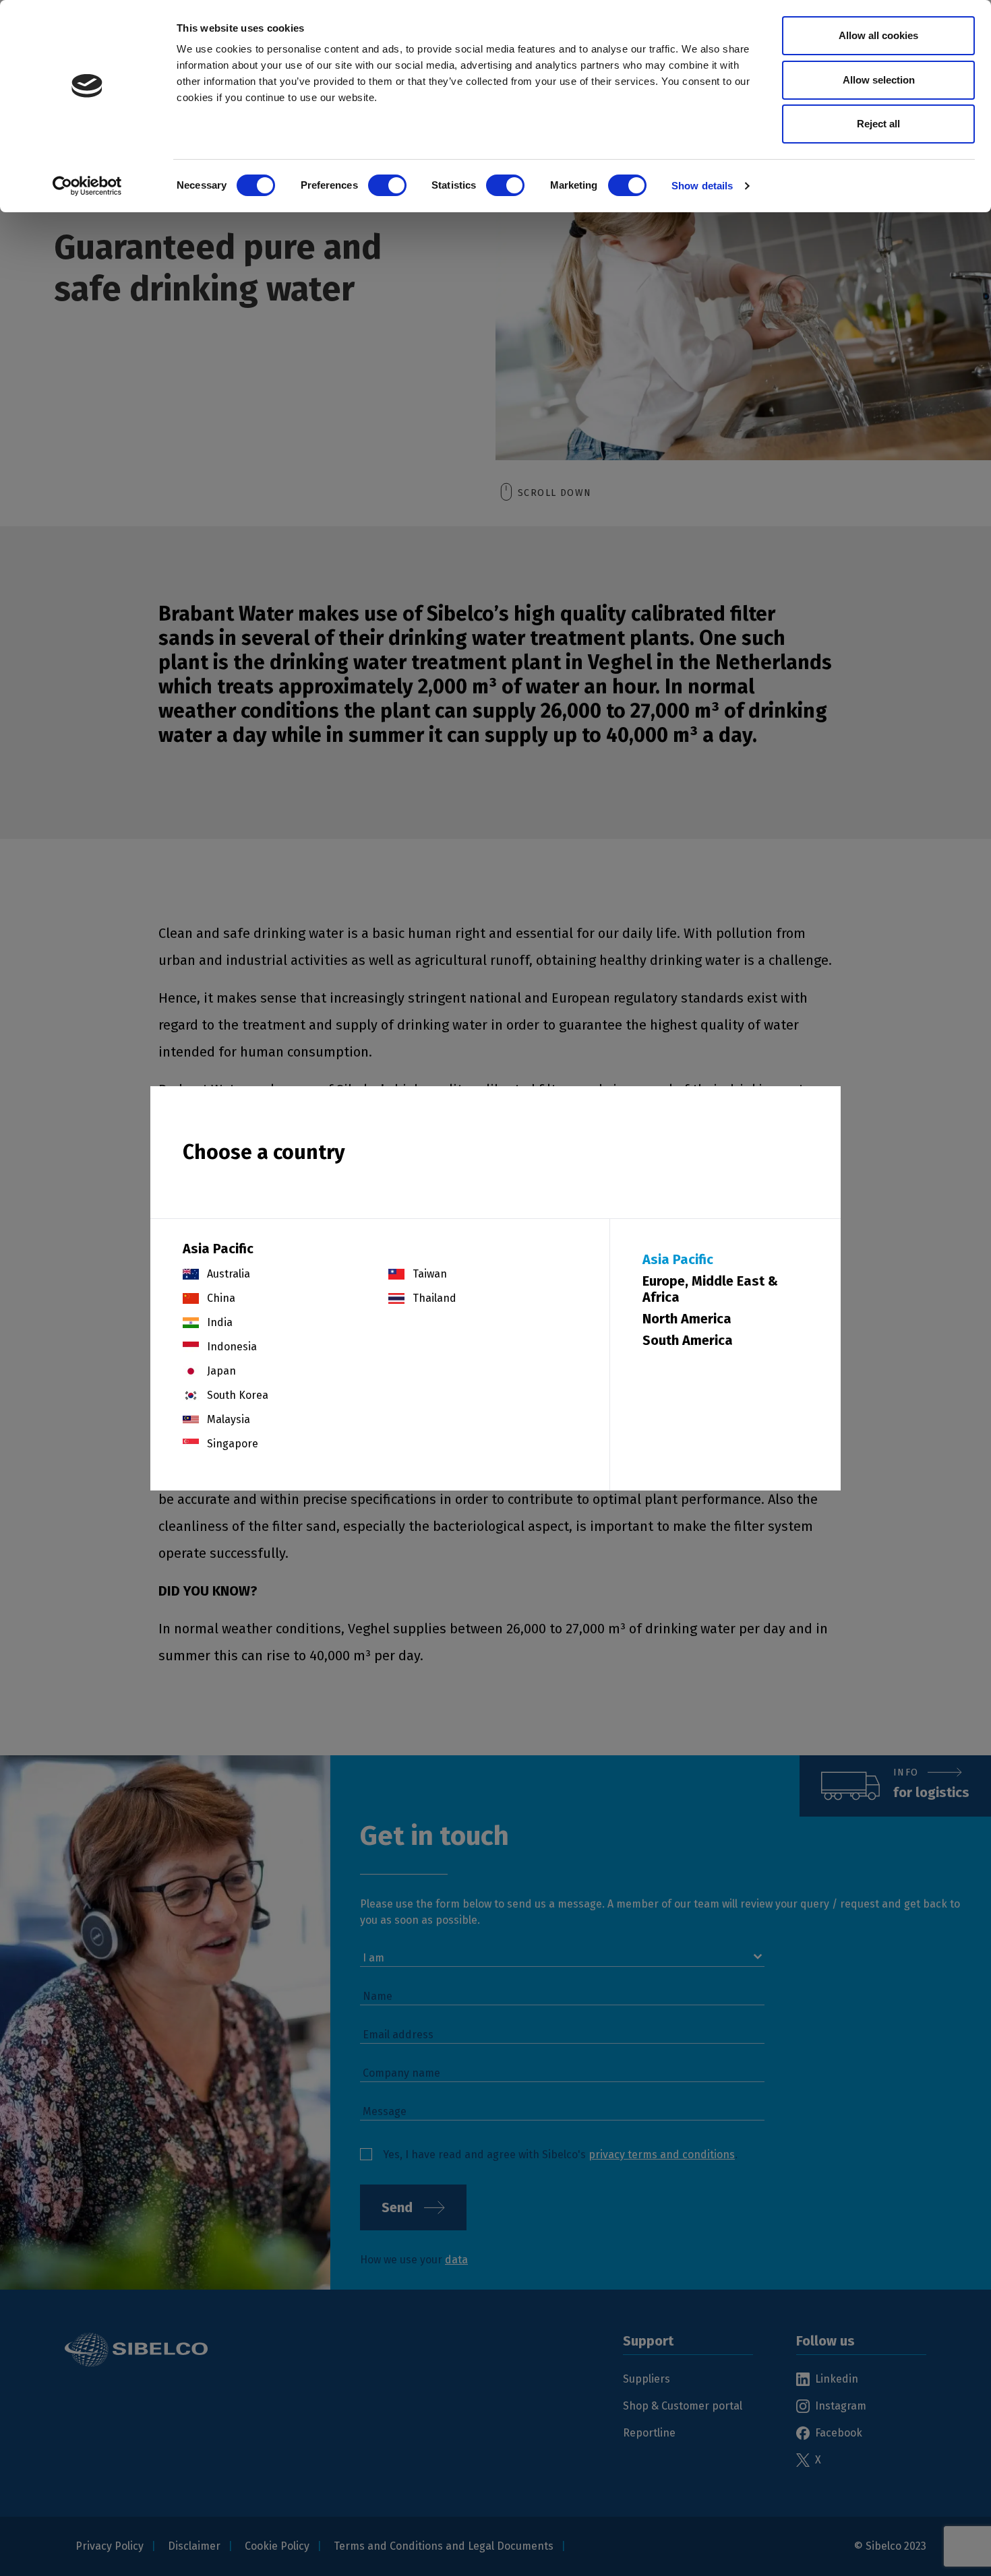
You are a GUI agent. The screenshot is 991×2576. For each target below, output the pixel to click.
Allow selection (879, 80)
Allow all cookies (878, 35)
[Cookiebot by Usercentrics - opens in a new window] (87, 186)
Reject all (878, 124)
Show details (702, 186)
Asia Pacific (678, 1259)
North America (687, 1319)
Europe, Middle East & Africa (710, 1289)
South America (688, 1340)
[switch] (387, 185)
